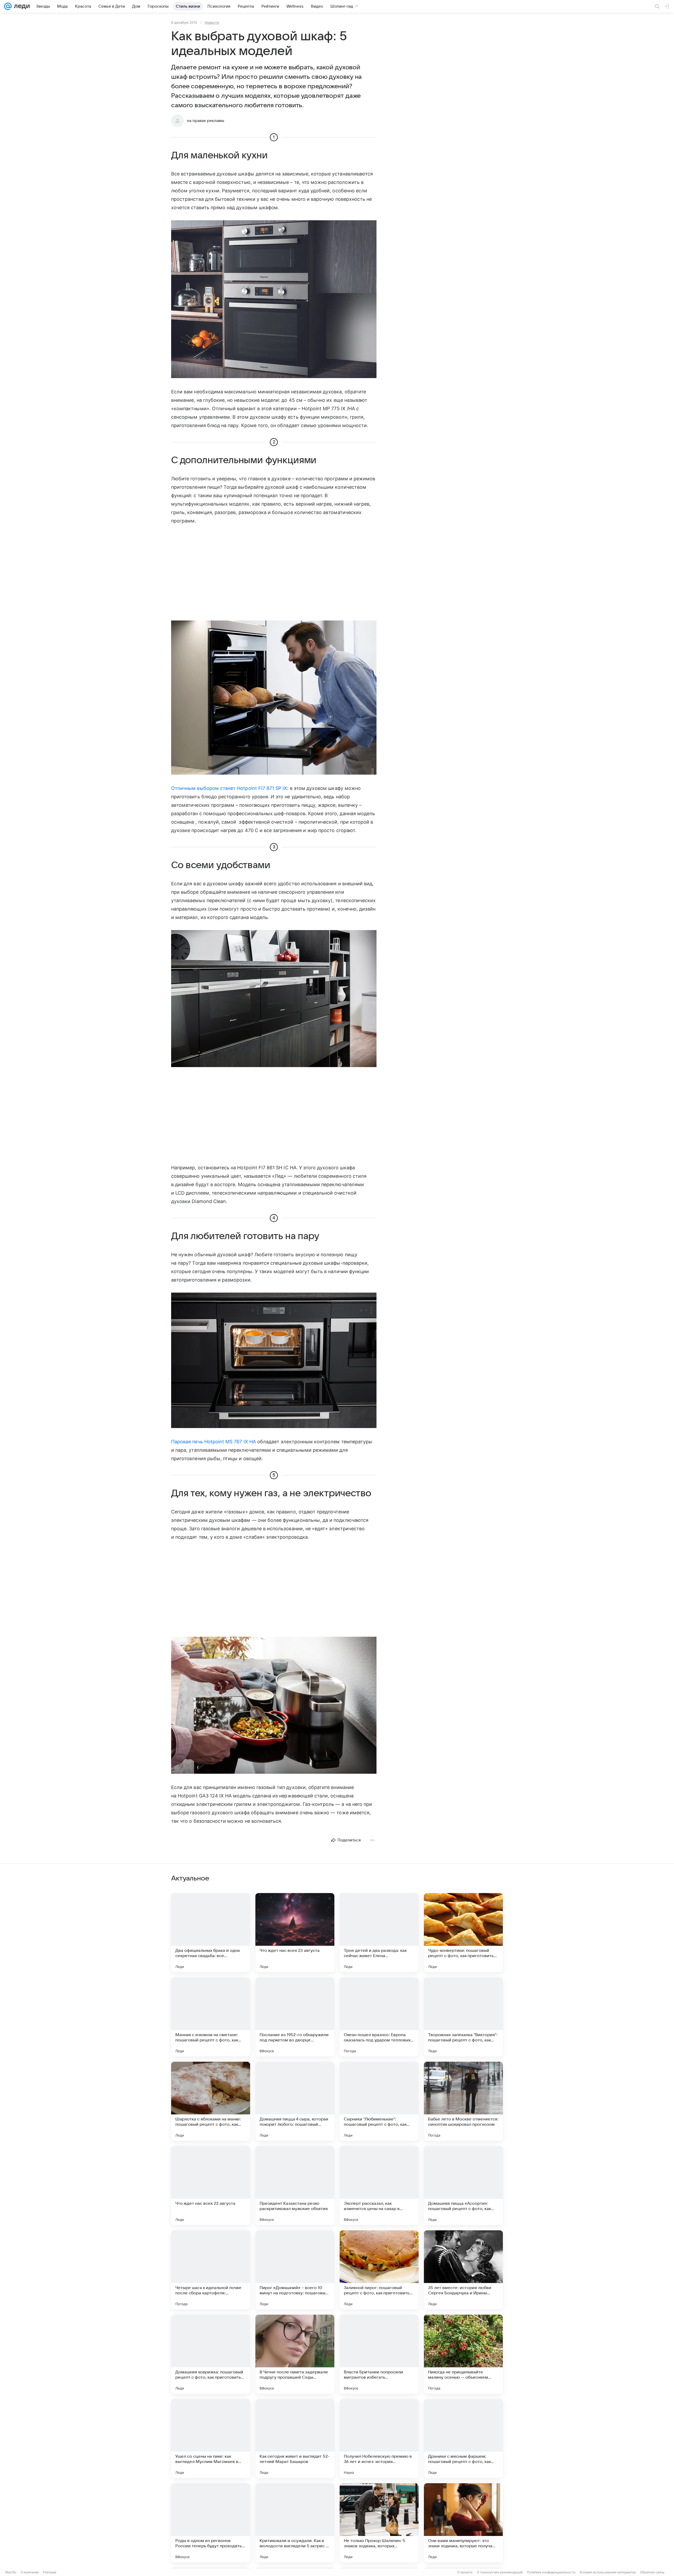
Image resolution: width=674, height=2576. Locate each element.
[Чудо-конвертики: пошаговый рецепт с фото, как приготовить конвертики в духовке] (463, 1933)
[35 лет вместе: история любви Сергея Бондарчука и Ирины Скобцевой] (463, 2270)
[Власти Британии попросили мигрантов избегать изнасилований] (379, 2354)
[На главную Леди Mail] (21, 6)
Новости (212, 22)
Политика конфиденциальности (551, 2572)
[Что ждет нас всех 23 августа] (295, 1933)
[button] (274, 300)
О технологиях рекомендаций (500, 2572)
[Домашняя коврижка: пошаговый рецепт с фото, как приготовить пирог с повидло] (211, 2354)
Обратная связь (652, 2572)
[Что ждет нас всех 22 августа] (211, 2186)
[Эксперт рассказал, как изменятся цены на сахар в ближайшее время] (379, 2186)
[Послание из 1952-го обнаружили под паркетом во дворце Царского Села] (295, 2017)
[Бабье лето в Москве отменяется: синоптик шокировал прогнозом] (463, 2101)
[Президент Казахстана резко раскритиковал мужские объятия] (295, 2186)
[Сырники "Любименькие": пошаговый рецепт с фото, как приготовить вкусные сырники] (379, 2101)
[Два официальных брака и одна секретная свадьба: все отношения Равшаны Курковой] (211, 1933)
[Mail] (8, 6)
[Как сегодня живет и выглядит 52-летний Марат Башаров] (295, 2438)
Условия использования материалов (608, 2572)
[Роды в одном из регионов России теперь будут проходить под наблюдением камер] (211, 2523)
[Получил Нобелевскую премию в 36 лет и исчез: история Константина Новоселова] (379, 2438)
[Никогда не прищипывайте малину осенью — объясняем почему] (463, 2354)
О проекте (465, 2572)
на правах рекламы (205, 121)
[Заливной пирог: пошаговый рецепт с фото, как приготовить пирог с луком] (379, 2270)
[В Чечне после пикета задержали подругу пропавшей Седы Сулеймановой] (295, 2354)
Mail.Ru (11, 2572)
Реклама (50, 2572)
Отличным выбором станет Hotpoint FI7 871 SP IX (229, 788)
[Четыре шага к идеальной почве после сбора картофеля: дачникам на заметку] (211, 2270)
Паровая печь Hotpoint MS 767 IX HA (214, 1442)
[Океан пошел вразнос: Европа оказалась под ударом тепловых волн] (379, 2017)
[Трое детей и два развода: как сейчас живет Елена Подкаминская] (379, 1933)
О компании (30, 2572)
